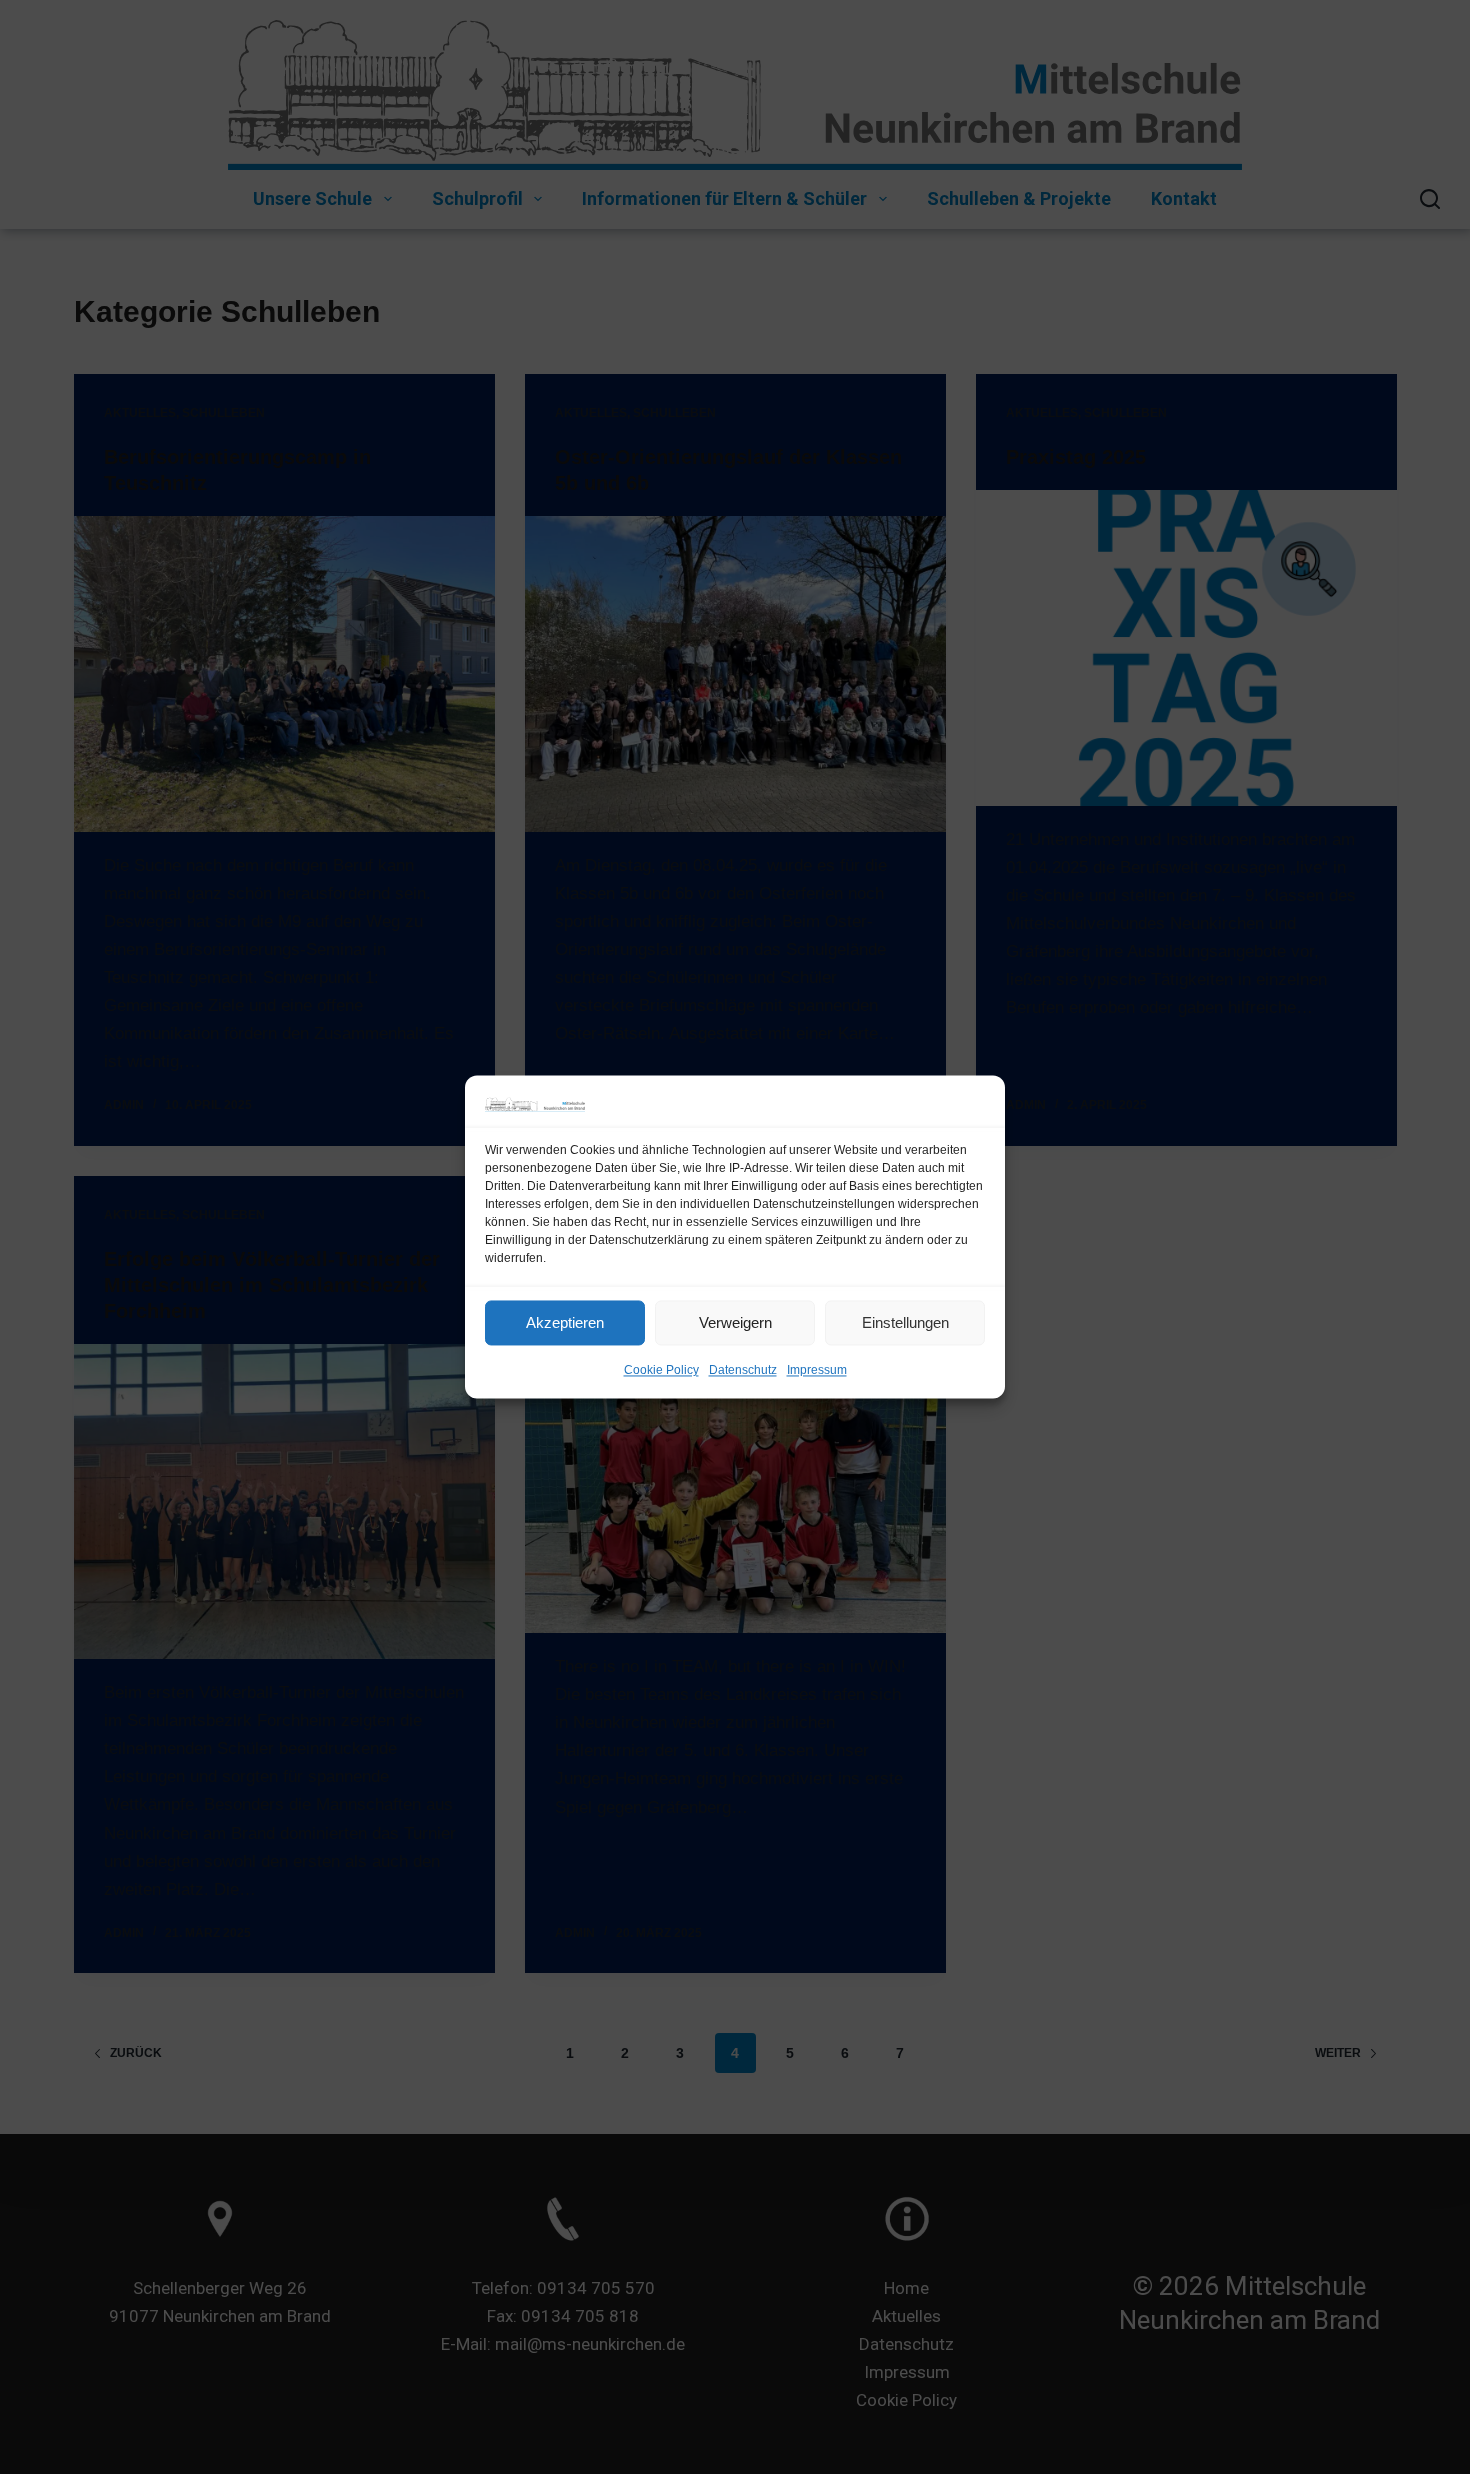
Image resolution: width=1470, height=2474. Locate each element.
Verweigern (735, 1322)
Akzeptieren (565, 1322)
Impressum (817, 1371)
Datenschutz (743, 1371)
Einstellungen (905, 1322)
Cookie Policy (661, 1371)
